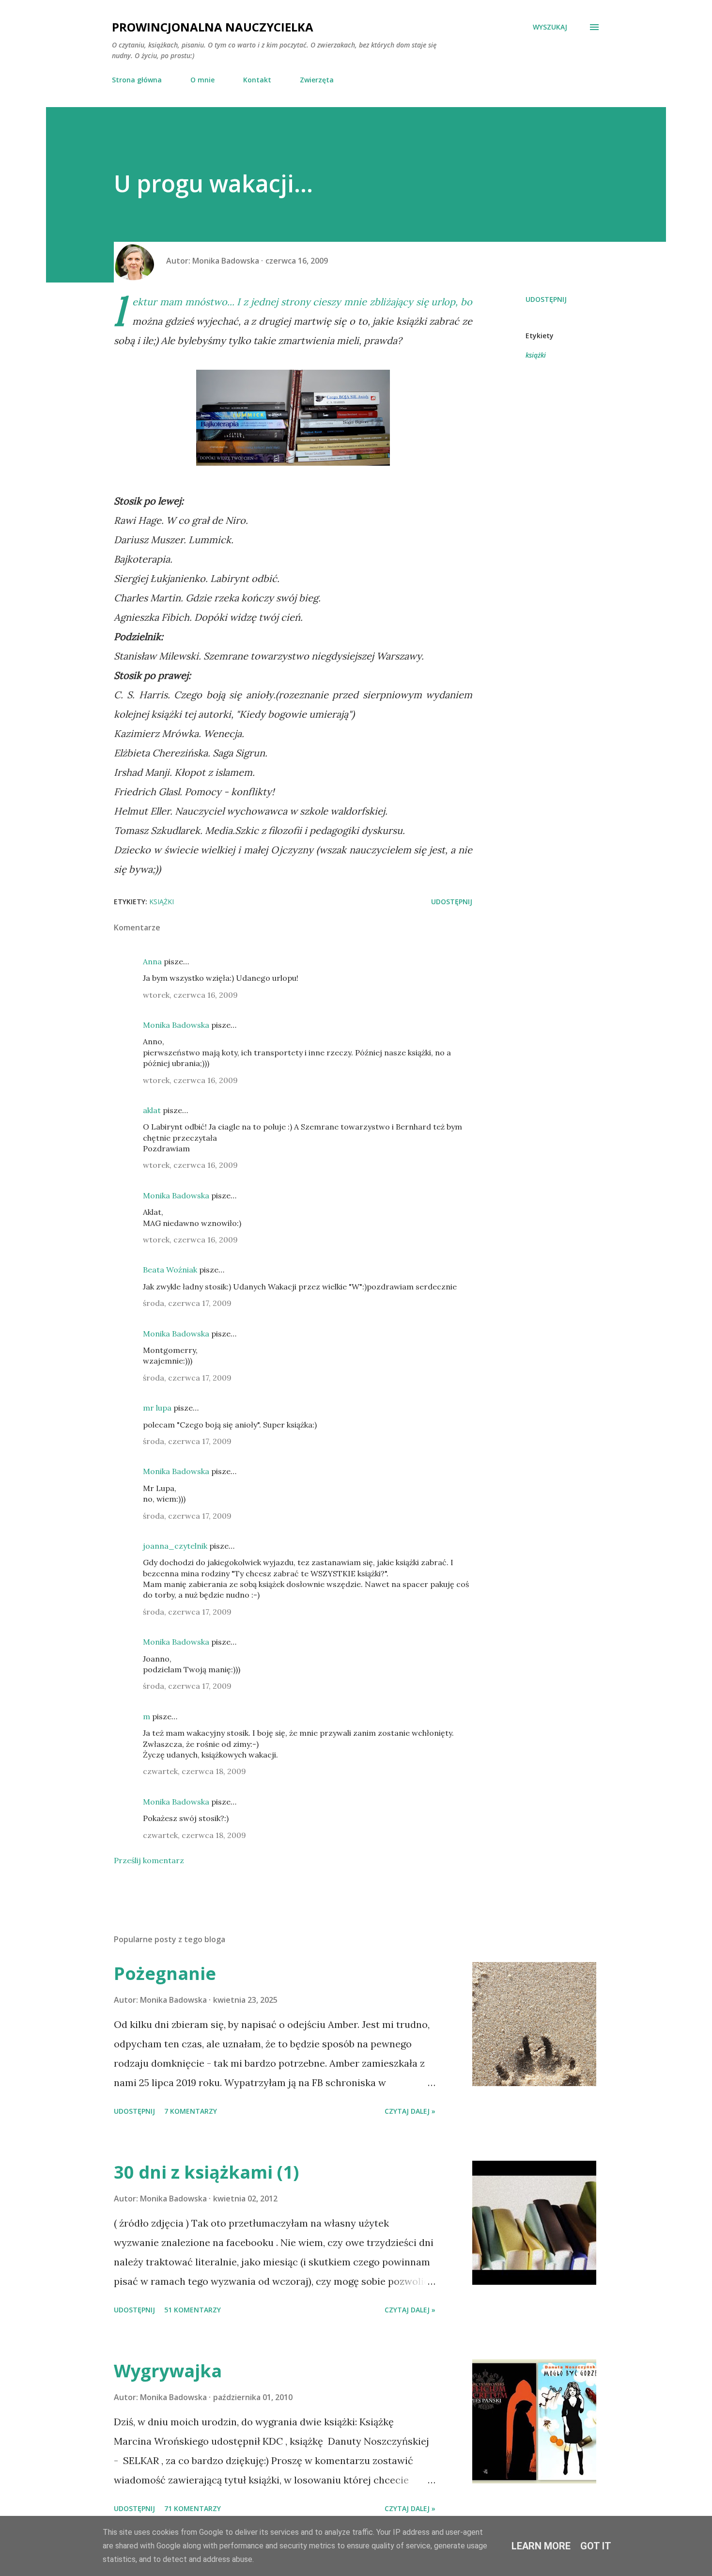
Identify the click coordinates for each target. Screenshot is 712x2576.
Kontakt (257, 80)
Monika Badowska (176, 1025)
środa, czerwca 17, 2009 (187, 1303)
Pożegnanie (165, 1973)
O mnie (202, 80)
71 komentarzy (193, 2508)
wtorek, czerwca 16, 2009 (190, 995)
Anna (152, 961)
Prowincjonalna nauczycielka (213, 27)
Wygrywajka (168, 2371)
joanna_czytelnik (175, 1546)
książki (536, 355)
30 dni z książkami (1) (206, 2172)
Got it (596, 2546)
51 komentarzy (193, 2310)
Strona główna (137, 80)
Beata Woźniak (170, 1270)
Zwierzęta (317, 80)
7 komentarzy (191, 2111)
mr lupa (157, 1408)
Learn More (541, 2546)
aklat (152, 1110)
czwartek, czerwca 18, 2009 (194, 1771)
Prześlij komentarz (149, 1860)
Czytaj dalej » (410, 2111)
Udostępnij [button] (546, 299)
